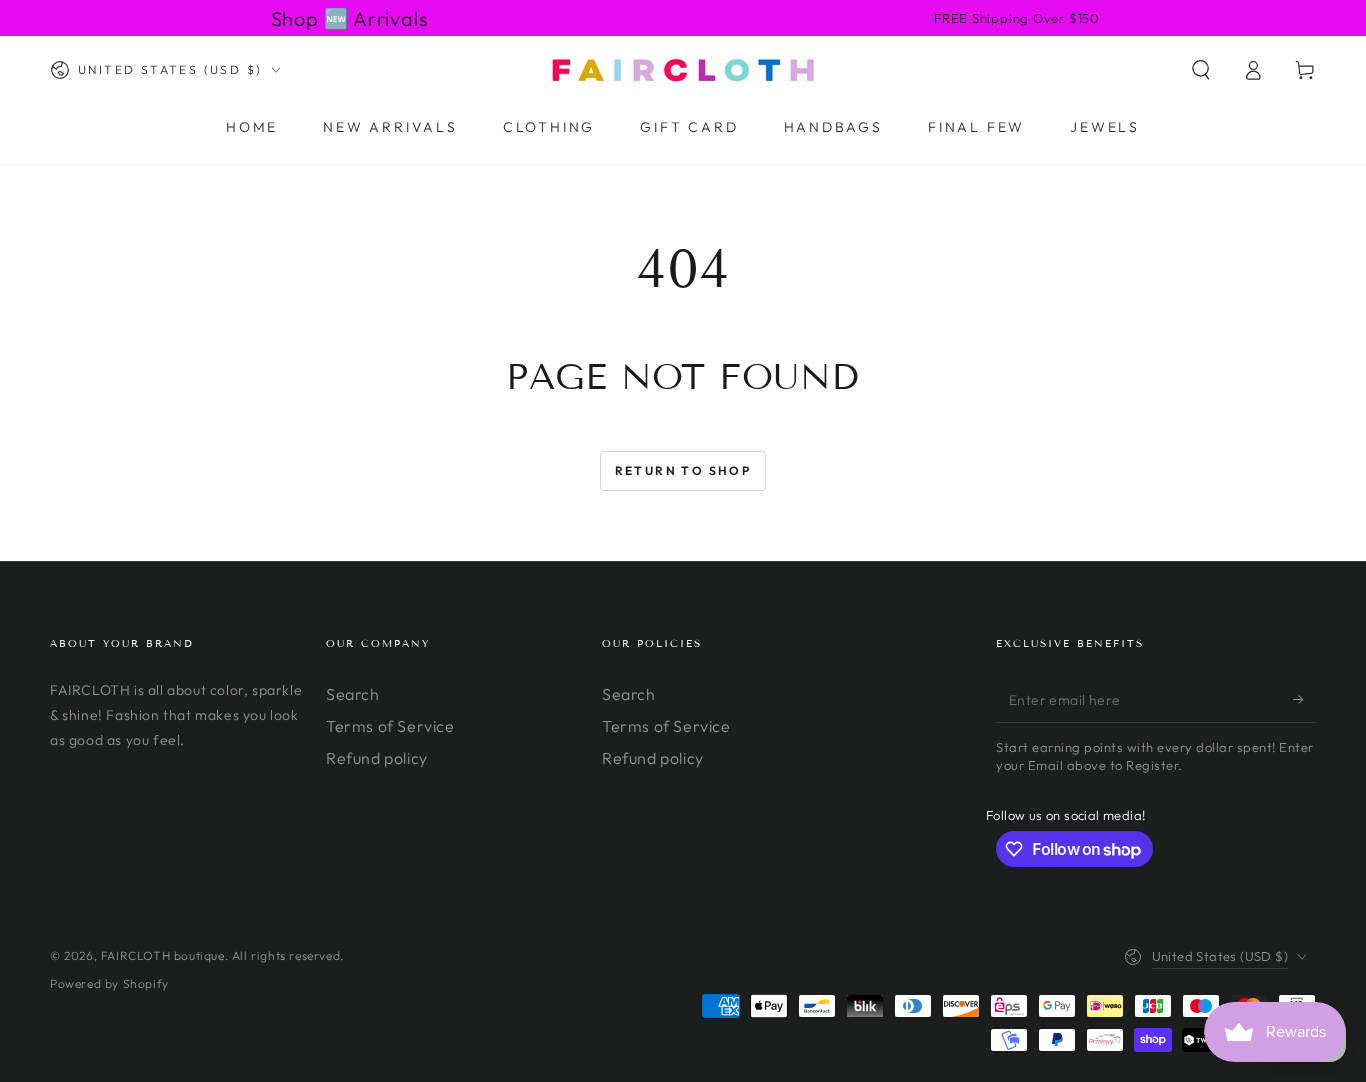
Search (353, 694)
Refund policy (377, 758)
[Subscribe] (1304, 700)
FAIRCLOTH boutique (163, 955)
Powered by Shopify (109, 983)
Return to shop (683, 470)
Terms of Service (390, 726)
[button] (1201, 70)
